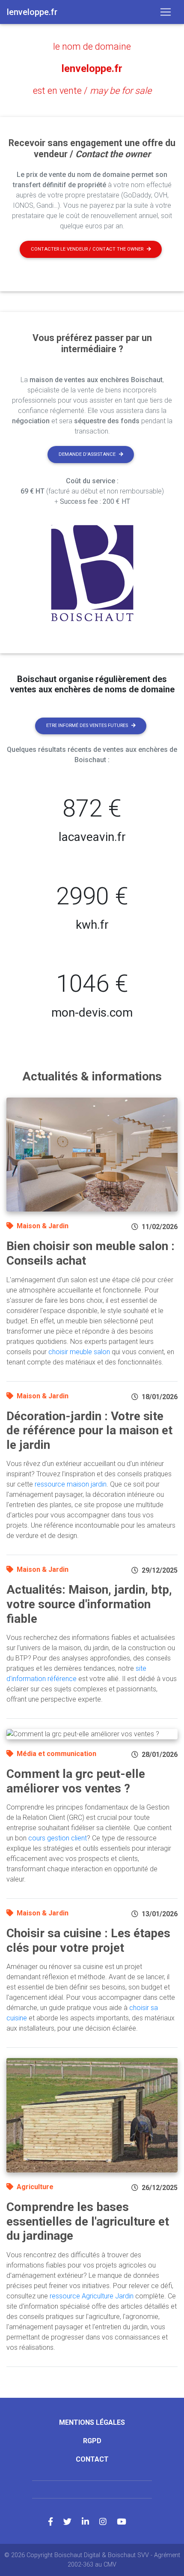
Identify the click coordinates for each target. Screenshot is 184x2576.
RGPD (92, 2441)
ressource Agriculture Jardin (92, 2296)
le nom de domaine (92, 46)
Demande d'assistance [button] (87, 454)
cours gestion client (58, 1838)
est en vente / (92, 91)
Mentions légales (92, 2422)
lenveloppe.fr (92, 69)
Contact (92, 2459)
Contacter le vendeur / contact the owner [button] (87, 249)
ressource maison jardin (71, 1484)
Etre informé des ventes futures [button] (87, 726)
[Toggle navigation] (166, 12)
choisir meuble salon (79, 1352)
